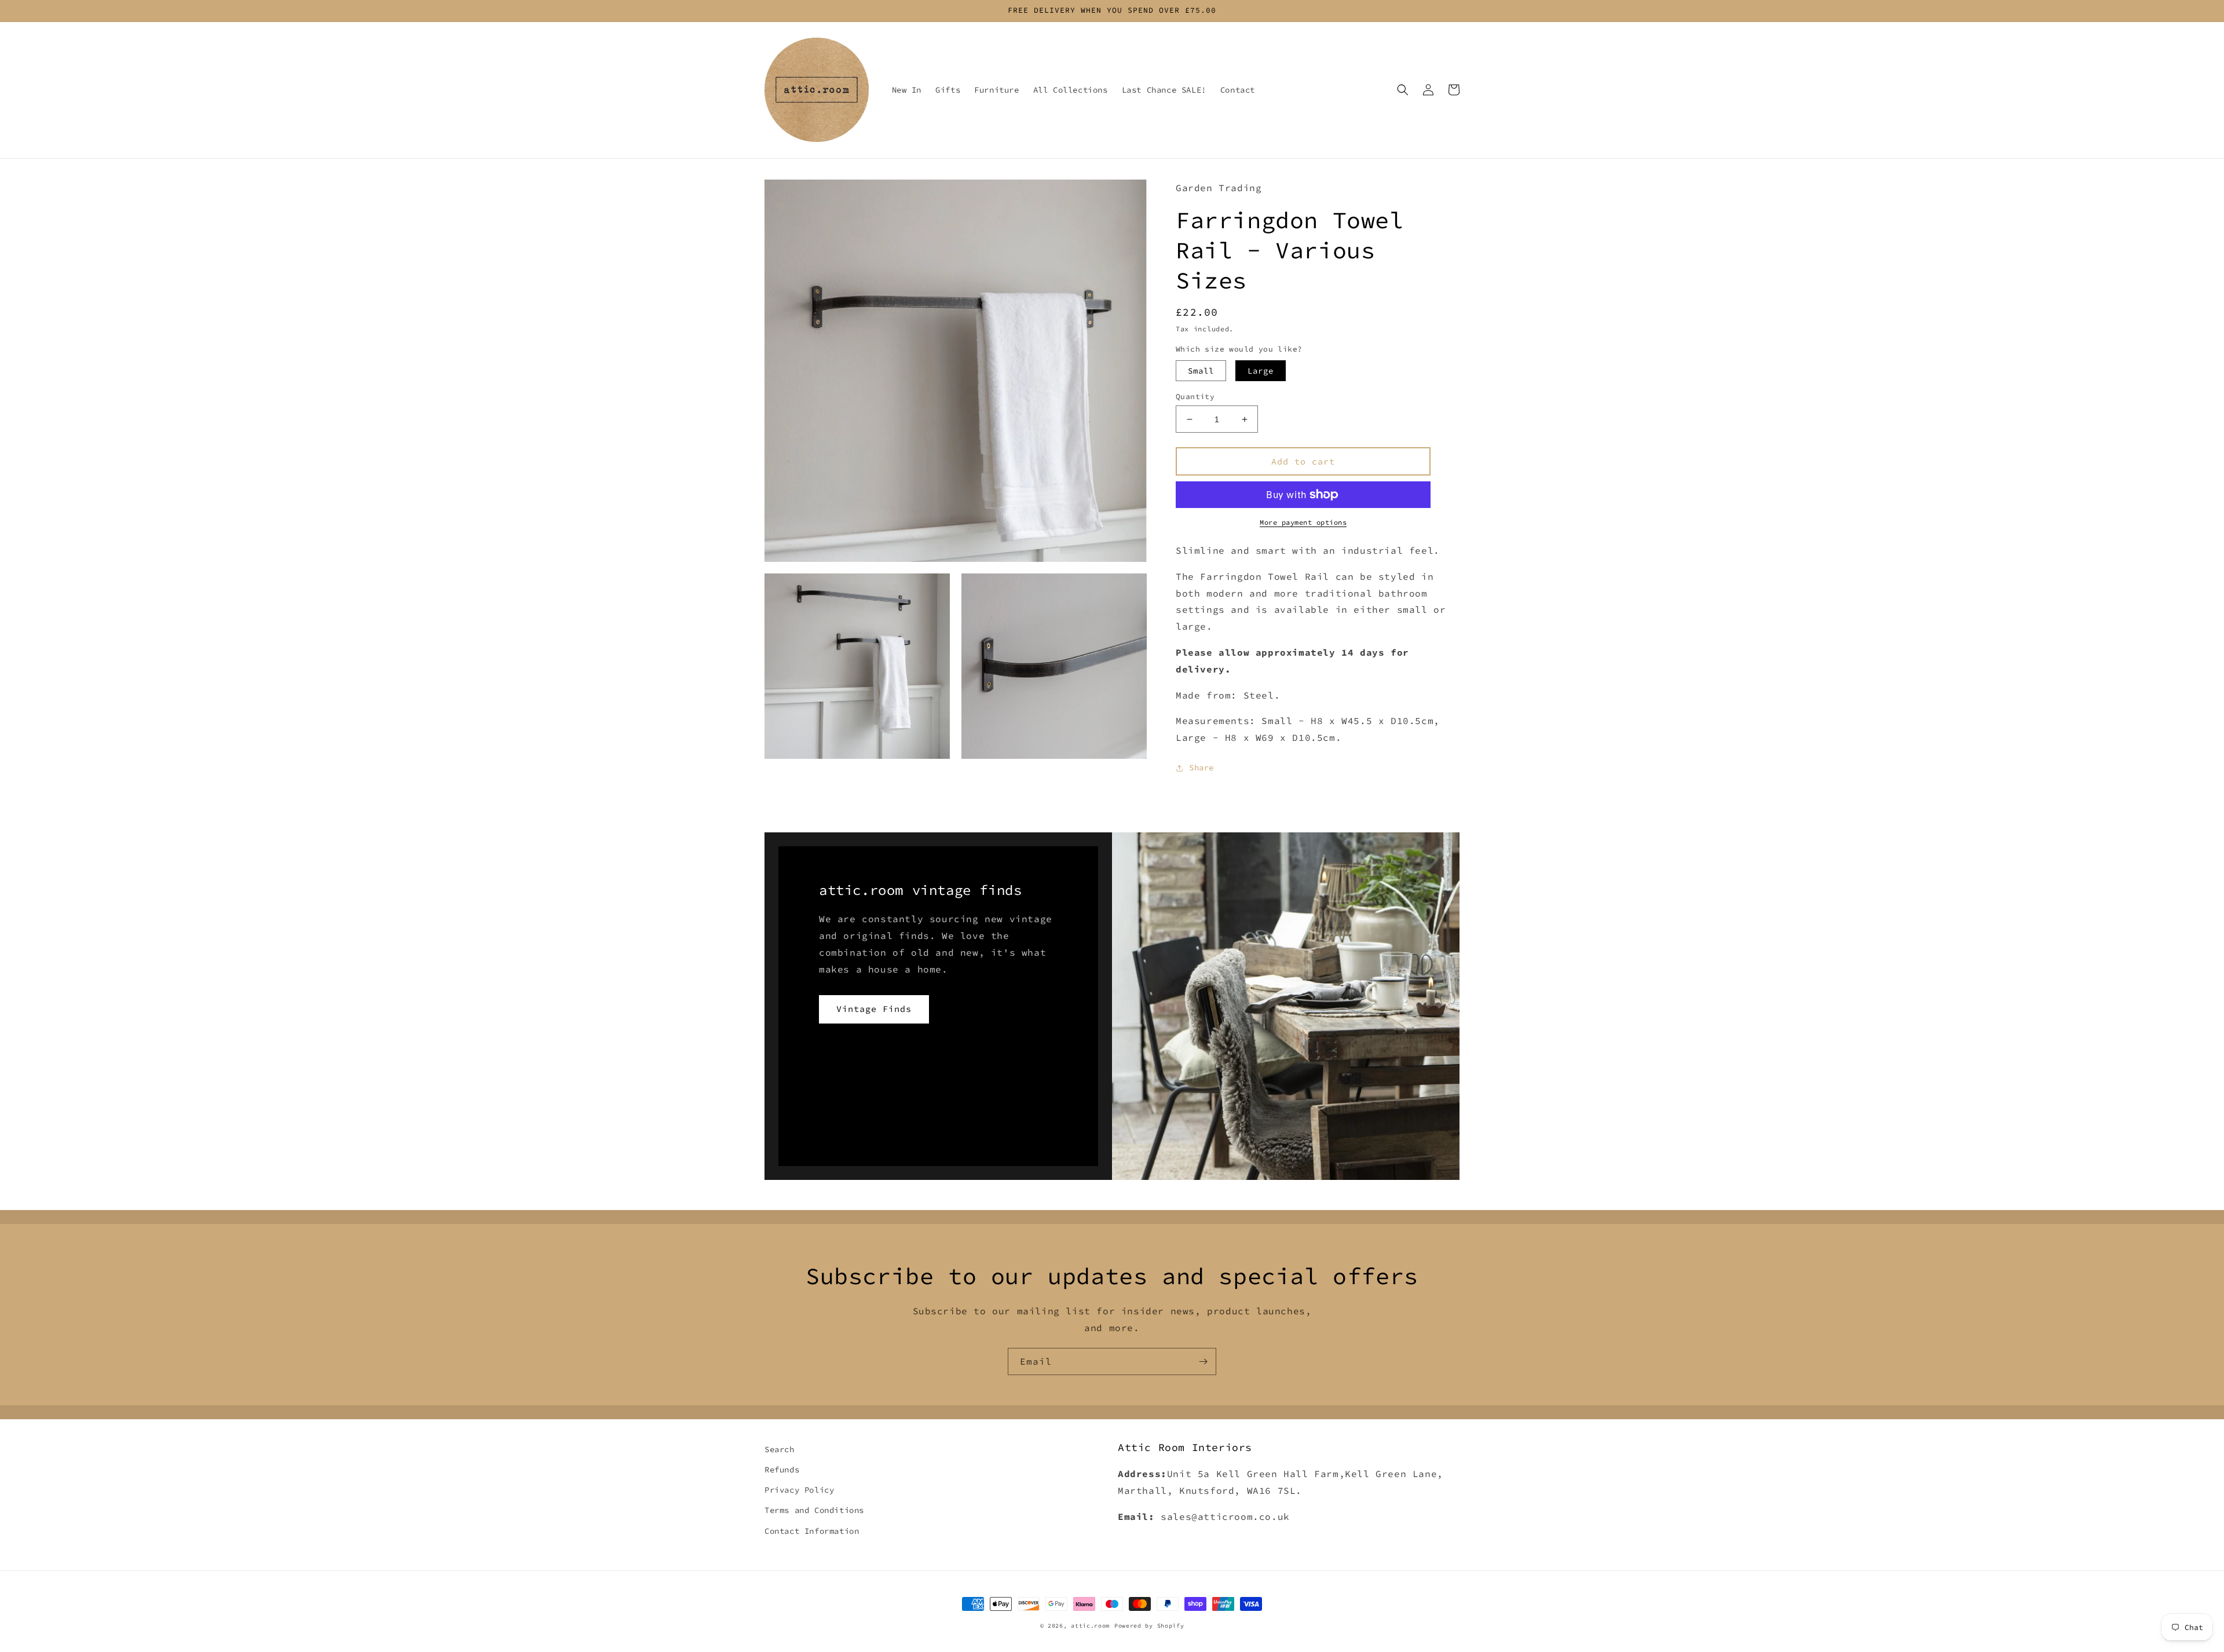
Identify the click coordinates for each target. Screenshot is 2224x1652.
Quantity (1195, 396)
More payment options (1303, 522)
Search (780, 1449)
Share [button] (1201, 767)
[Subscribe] (1203, 1362)
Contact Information (812, 1531)
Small (1201, 371)
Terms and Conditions (814, 1510)
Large (1261, 371)
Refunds (782, 1470)
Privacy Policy (799, 1490)
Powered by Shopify (1149, 1626)
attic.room (1090, 1626)
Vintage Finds (874, 1009)
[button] (1403, 90)
